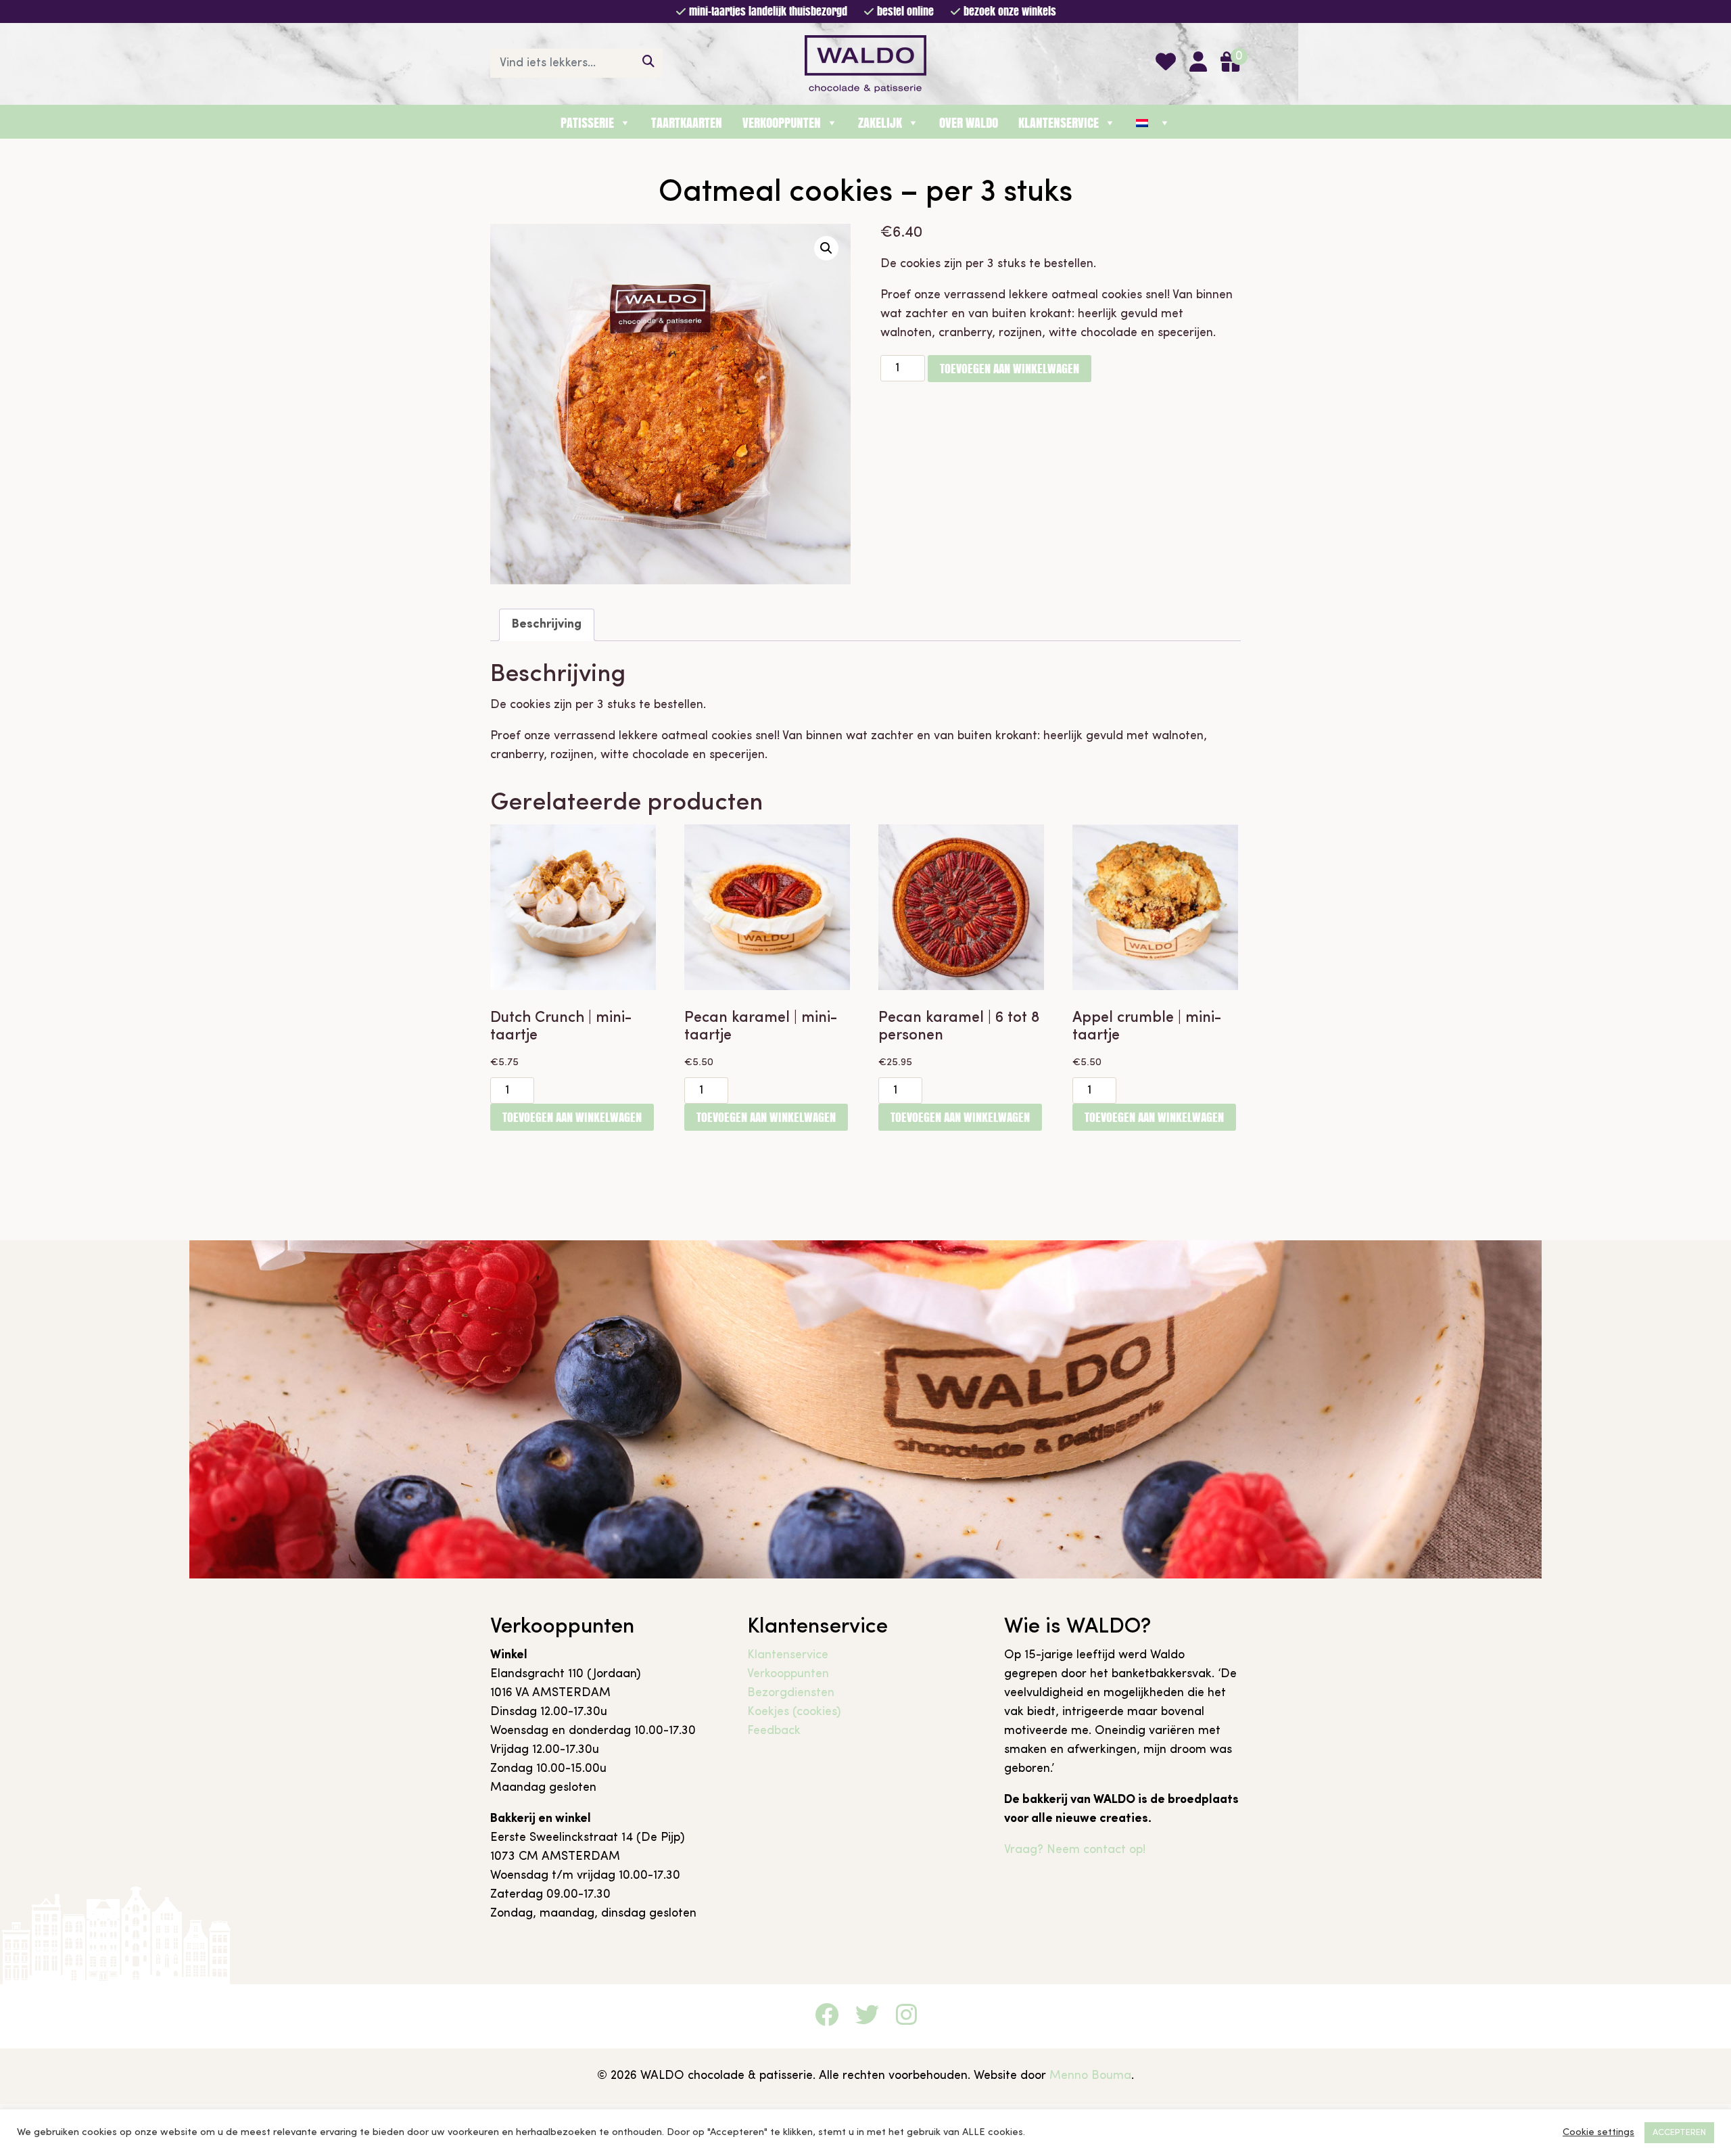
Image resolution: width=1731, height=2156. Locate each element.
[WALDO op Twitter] (867, 2018)
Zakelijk (880, 123)
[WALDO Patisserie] (865, 63)
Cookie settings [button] (1598, 2133)
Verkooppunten (782, 123)
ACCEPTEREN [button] (1679, 2133)
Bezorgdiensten (791, 1693)
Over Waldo (969, 123)
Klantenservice (1059, 123)
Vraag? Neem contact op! (1075, 1850)
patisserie (587, 123)
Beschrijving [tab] (547, 625)
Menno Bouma (1090, 2076)
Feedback (774, 1731)
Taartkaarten (687, 123)
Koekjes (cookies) (794, 1712)
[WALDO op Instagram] (906, 2018)
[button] (826, 248)
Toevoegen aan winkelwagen (1010, 368)
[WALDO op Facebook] (827, 2018)
